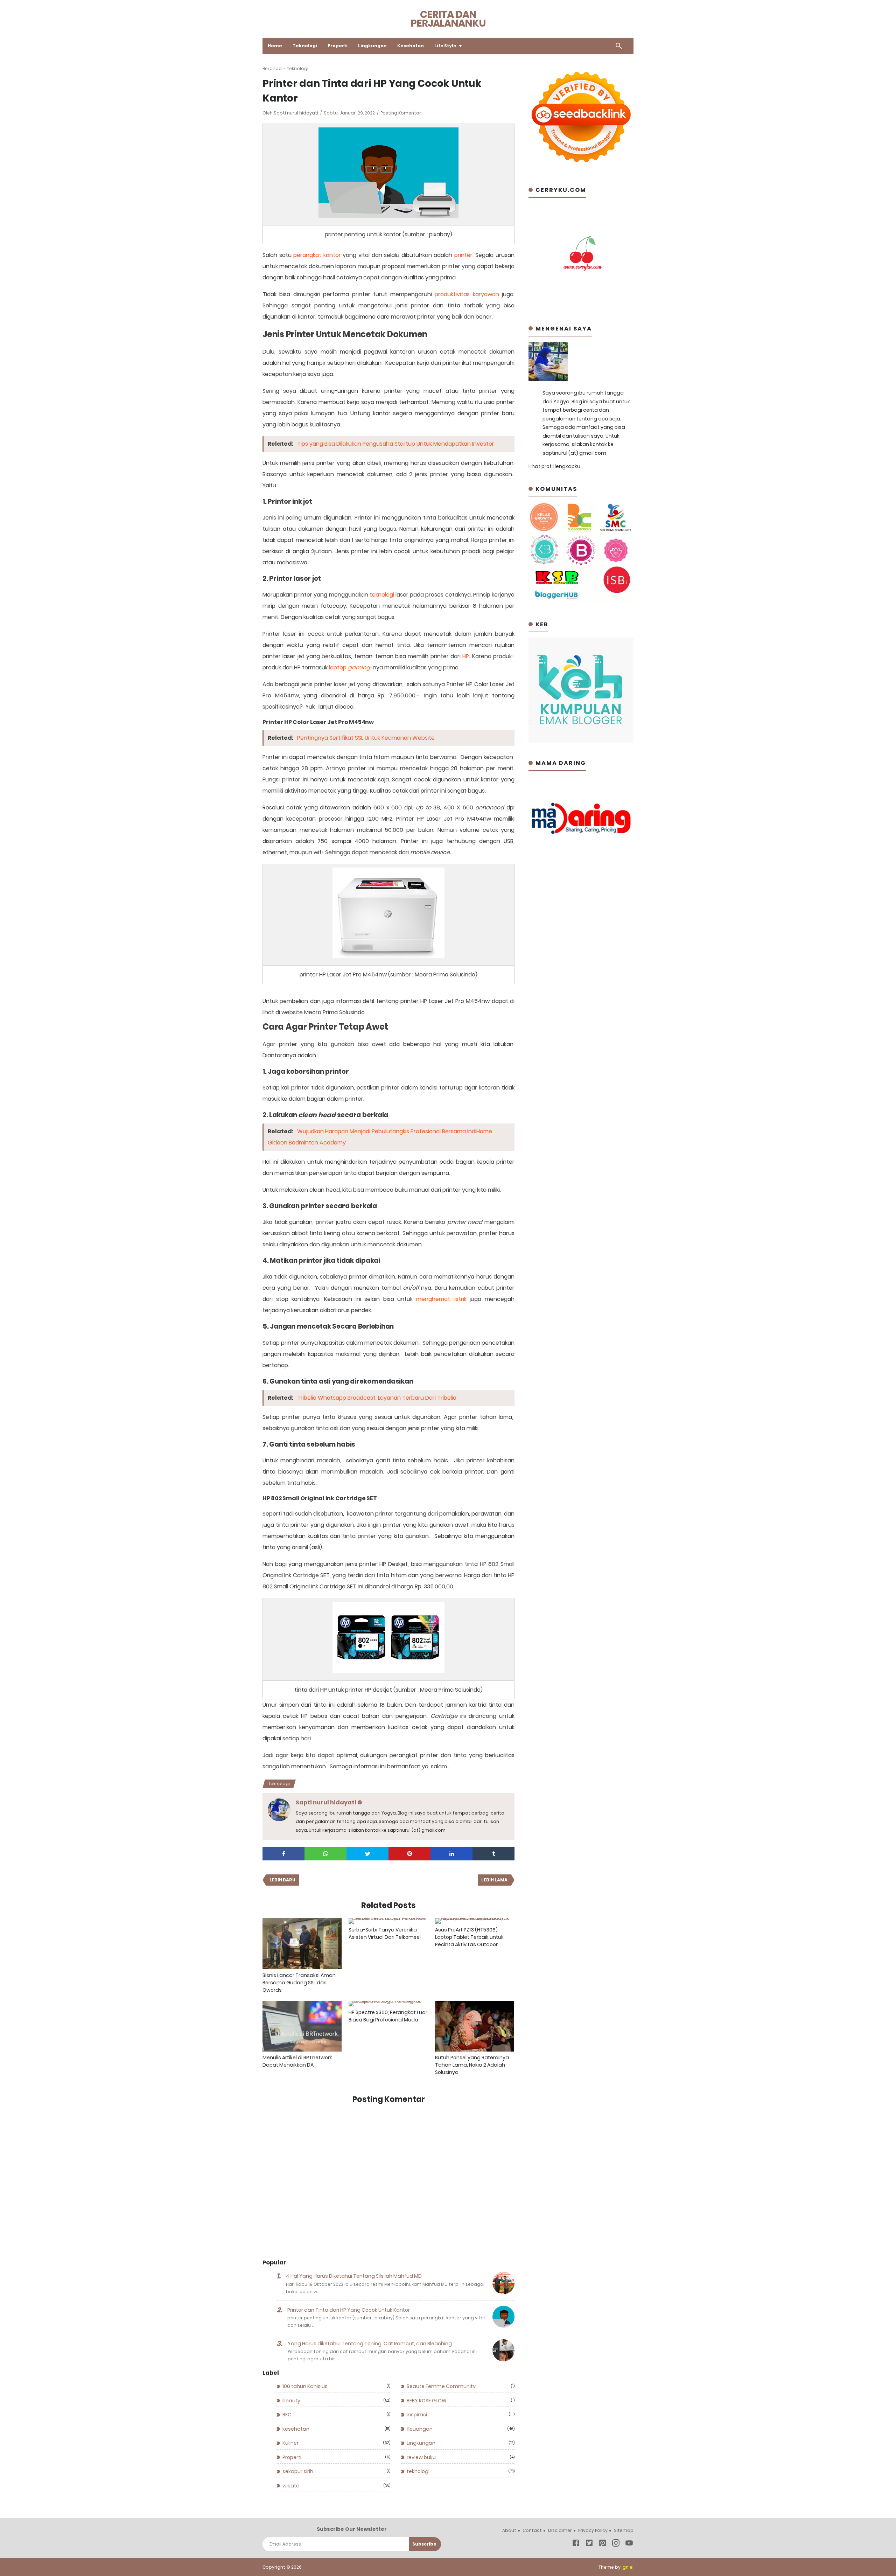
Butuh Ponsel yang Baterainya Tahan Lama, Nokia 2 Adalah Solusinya (472, 2065)
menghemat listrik (441, 1299)
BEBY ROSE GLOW (427, 2401)
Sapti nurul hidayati (296, 113)
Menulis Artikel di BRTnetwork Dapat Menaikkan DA (297, 2061)
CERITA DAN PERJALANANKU (448, 19)
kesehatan (296, 2429)
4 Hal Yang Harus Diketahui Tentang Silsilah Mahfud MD (354, 2276)
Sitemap (624, 2530)
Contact (532, 2530)
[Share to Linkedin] (451, 1854)
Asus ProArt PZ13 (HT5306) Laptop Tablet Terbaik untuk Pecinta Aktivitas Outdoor (469, 1937)
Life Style (445, 46)
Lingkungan (372, 46)
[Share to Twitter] (367, 1854)
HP (466, 656)
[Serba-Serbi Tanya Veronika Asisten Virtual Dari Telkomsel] (388, 1921)
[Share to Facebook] (283, 1854)
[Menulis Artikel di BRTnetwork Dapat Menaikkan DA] (302, 2026)
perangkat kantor (317, 255)
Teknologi (305, 46)
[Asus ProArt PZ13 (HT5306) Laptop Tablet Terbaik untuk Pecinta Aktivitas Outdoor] (475, 1921)
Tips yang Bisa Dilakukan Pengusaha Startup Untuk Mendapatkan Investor (396, 444)
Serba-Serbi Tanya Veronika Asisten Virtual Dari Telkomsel (385, 1933)
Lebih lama (494, 1880)
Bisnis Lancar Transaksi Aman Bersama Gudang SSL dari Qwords (299, 1983)
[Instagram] (616, 2544)
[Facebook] (576, 2544)
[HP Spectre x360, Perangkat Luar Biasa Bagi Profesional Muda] (388, 2004)
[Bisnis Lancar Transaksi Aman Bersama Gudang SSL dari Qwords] (302, 1944)
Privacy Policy (593, 2530)
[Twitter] (589, 2544)
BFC (287, 2415)
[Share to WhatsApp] (325, 1854)
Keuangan (420, 2429)
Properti (338, 46)
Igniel (628, 2567)
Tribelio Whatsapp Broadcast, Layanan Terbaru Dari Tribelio (377, 1398)
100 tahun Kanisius (305, 2386)
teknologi (382, 595)
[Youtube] (629, 2544)
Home (275, 46)
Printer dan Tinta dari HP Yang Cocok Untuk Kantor (349, 2310)
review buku (421, 2457)
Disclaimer (560, 2530)
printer (463, 255)
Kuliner (290, 2443)
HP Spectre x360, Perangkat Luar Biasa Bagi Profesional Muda (388, 2016)
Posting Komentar (401, 113)
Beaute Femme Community (441, 2386)
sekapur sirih (298, 2471)
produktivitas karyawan (467, 294)
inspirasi (417, 2415)
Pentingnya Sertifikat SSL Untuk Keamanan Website (366, 738)
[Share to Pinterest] (409, 1854)
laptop (349, 667)
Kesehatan (411, 46)
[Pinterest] (603, 2544)
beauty (291, 2401)
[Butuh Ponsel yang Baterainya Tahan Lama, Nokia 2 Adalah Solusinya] (475, 2026)
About (509, 2530)
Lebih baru (282, 1880)
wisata (291, 2486)
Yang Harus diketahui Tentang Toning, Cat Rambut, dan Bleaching (370, 2344)
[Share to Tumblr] (493, 1854)
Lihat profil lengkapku (554, 466)
